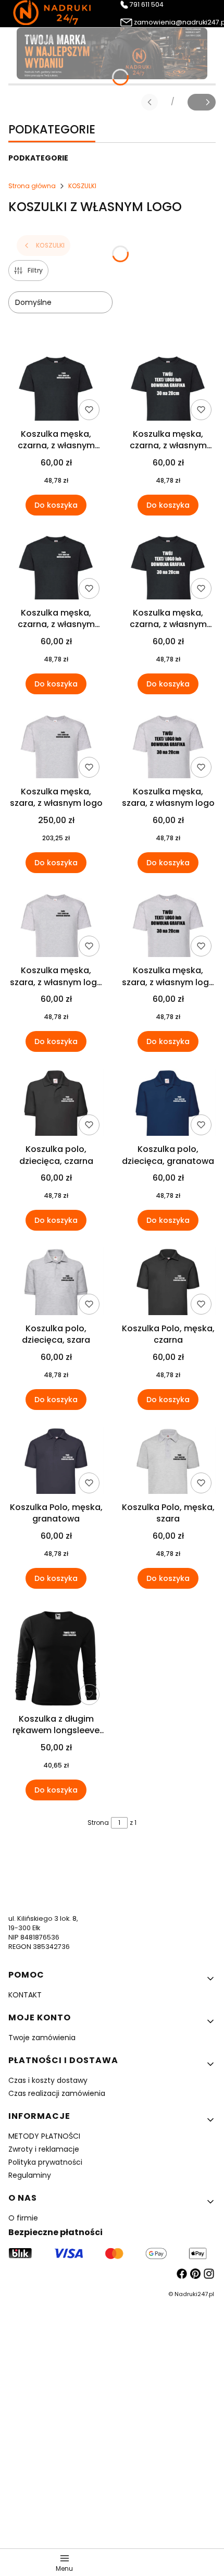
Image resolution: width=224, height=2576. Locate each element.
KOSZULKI (82, 186)
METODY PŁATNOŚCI (44, 2136)
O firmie (23, 2218)
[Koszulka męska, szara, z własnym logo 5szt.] (56, 925)
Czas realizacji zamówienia (57, 2093)
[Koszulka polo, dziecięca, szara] (56, 1283)
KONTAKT (25, 1995)
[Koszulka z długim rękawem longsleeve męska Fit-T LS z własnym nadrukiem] (56, 1657)
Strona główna (32, 186)
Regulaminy (30, 2175)
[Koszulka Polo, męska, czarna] (168, 1283)
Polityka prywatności (45, 2162)
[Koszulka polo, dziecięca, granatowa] (168, 1104)
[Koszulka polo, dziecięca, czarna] (56, 1104)
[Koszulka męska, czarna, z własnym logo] (56, 388)
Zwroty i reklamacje (44, 2149)
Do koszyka (56, 505)
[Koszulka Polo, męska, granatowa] (56, 1462)
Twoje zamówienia (42, 2038)
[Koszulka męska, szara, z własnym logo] (56, 746)
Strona (98, 1823)
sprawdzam (112, 2478)
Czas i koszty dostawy (48, 2080)
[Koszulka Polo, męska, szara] (168, 1462)
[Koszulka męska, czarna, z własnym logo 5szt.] (56, 568)
